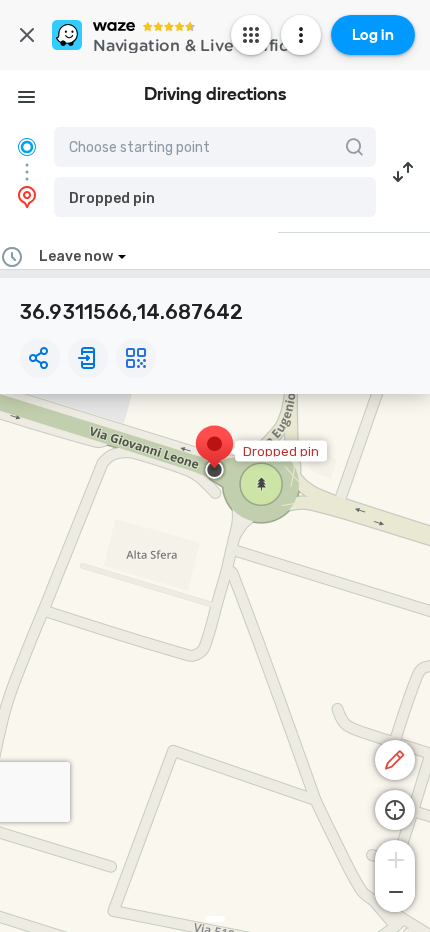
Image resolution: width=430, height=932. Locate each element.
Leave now (76, 256)
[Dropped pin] (214, 454)
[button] (215, 197)
